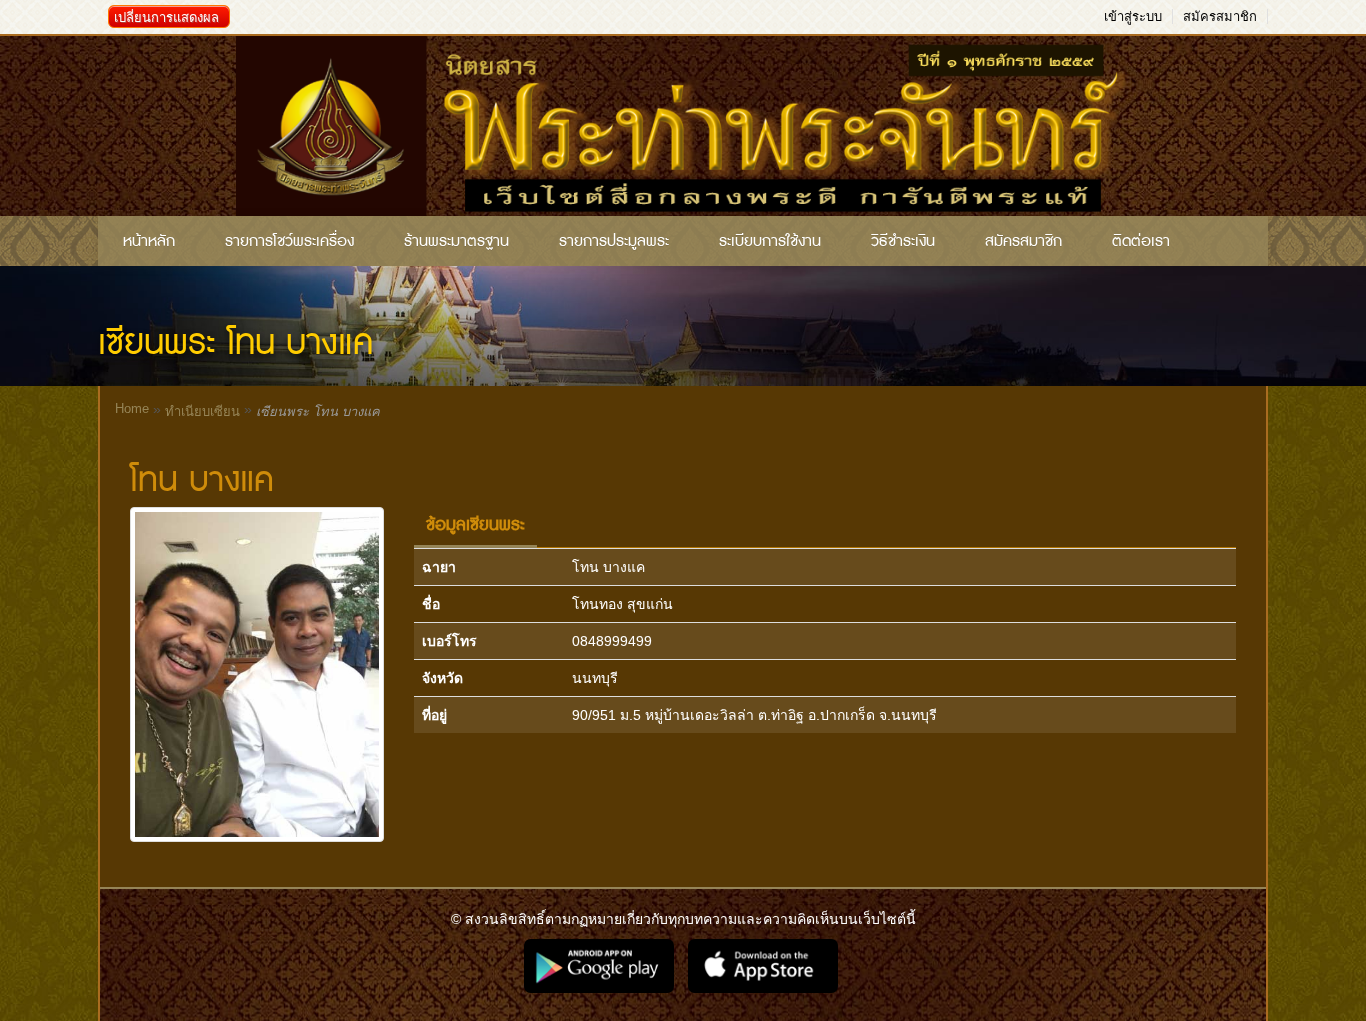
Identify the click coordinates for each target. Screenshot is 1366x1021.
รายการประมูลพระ (614, 241)
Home (132, 408)
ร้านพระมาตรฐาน (456, 241)
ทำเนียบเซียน (202, 411)
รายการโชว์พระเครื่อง (289, 241)
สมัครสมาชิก (1220, 16)
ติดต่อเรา (1141, 241)
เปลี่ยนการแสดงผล (166, 17)
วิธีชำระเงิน (903, 241)
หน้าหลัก (149, 241)
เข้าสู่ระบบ (1133, 16)
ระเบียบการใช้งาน (770, 241)
